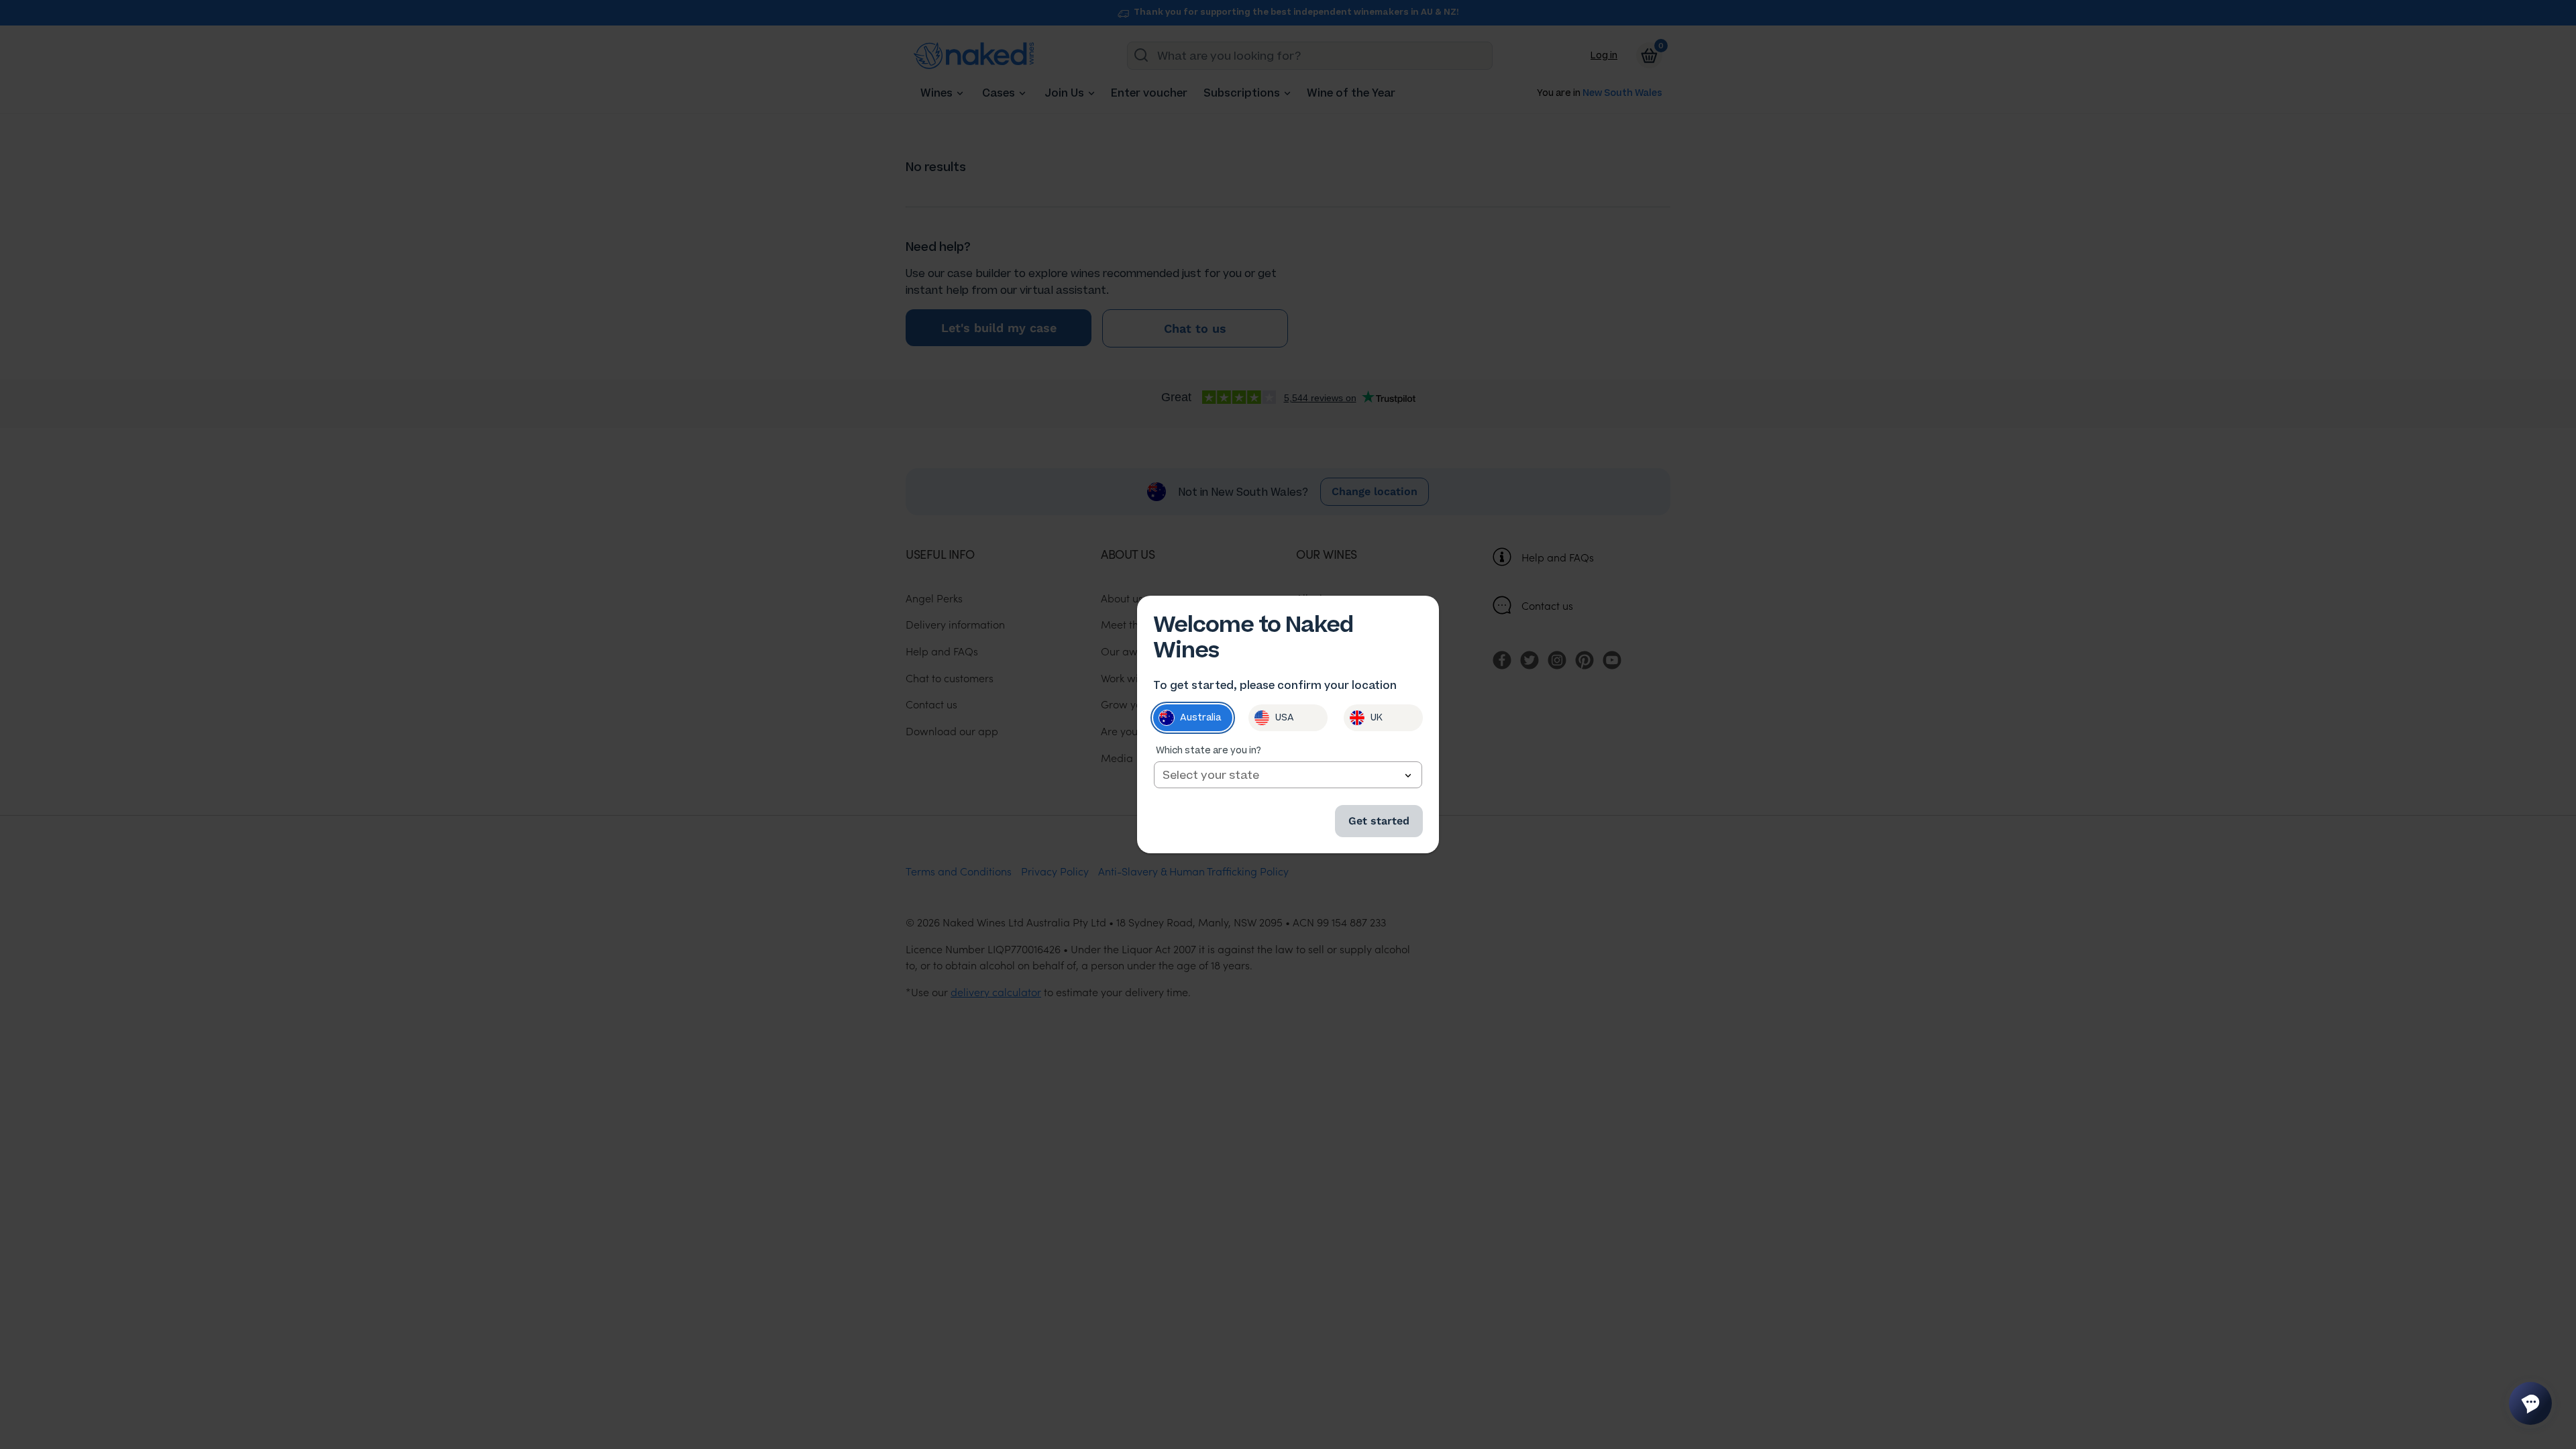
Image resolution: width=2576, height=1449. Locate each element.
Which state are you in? (1209, 750)
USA (1285, 717)
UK (1377, 717)
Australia (1200, 717)
